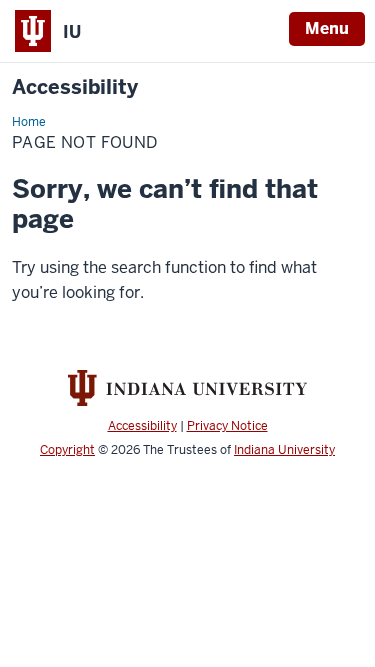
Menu (327, 28)
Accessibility (75, 87)
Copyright (67, 450)
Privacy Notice (227, 426)
